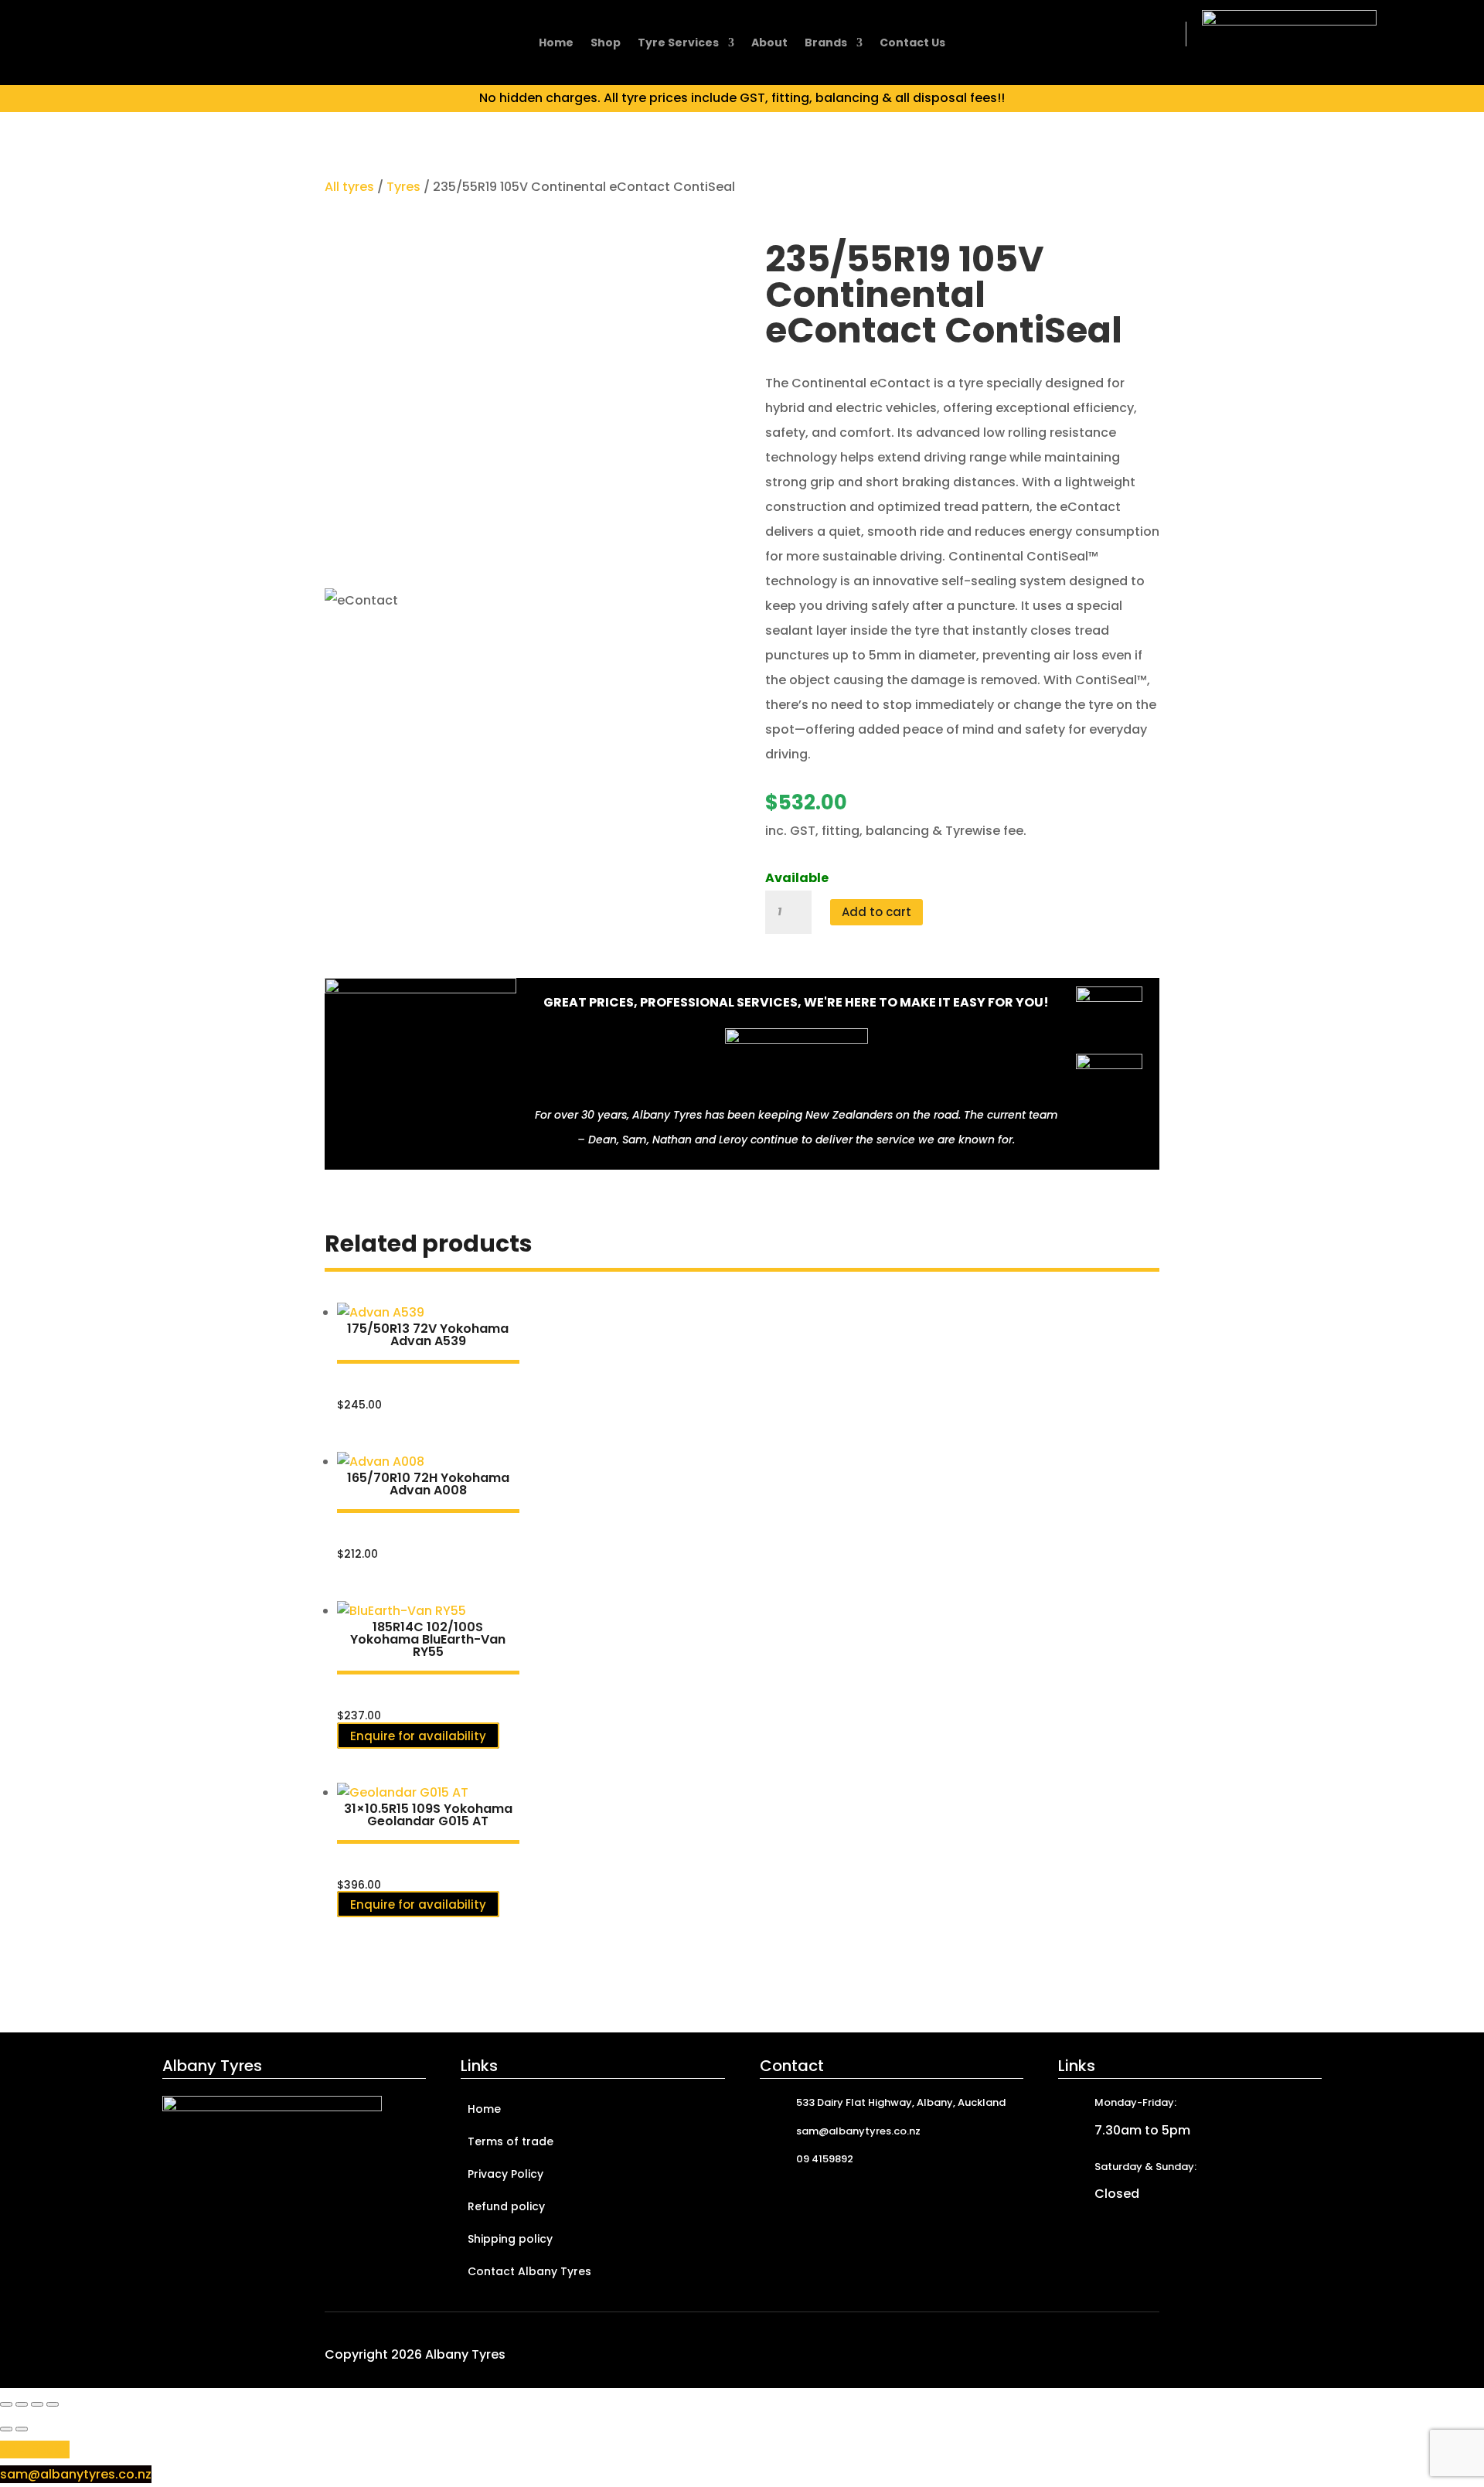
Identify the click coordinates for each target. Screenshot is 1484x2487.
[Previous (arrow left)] (6, 2429)
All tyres (349, 187)
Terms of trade (511, 2143)
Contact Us (912, 44)
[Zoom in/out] (6, 2404)
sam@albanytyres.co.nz (76, 2474)
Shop (606, 44)
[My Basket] (1161, 34)
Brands (826, 44)
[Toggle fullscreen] (22, 2404)
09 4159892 (35, 2450)
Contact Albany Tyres (529, 2272)
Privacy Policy (505, 2175)
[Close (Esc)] (53, 2404)
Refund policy (506, 2208)
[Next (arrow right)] (22, 2429)
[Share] (37, 2404)
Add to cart (876, 912)
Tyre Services (678, 44)
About (769, 44)
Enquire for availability (418, 1735)
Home (556, 44)
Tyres (403, 187)
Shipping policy (510, 2240)
